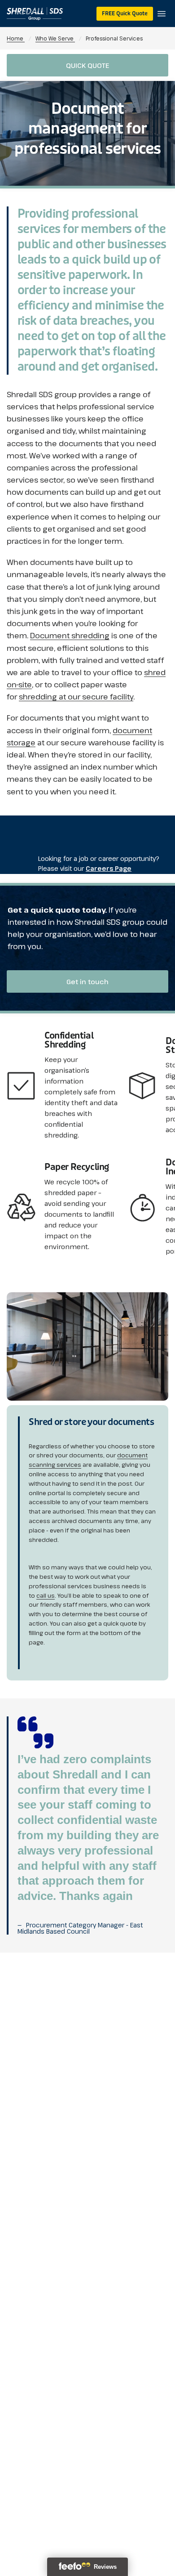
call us (46, 1595)
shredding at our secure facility (76, 697)
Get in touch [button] (87, 981)
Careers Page (109, 868)
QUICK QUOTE (87, 65)
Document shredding (70, 635)
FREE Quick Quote (125, 13)
